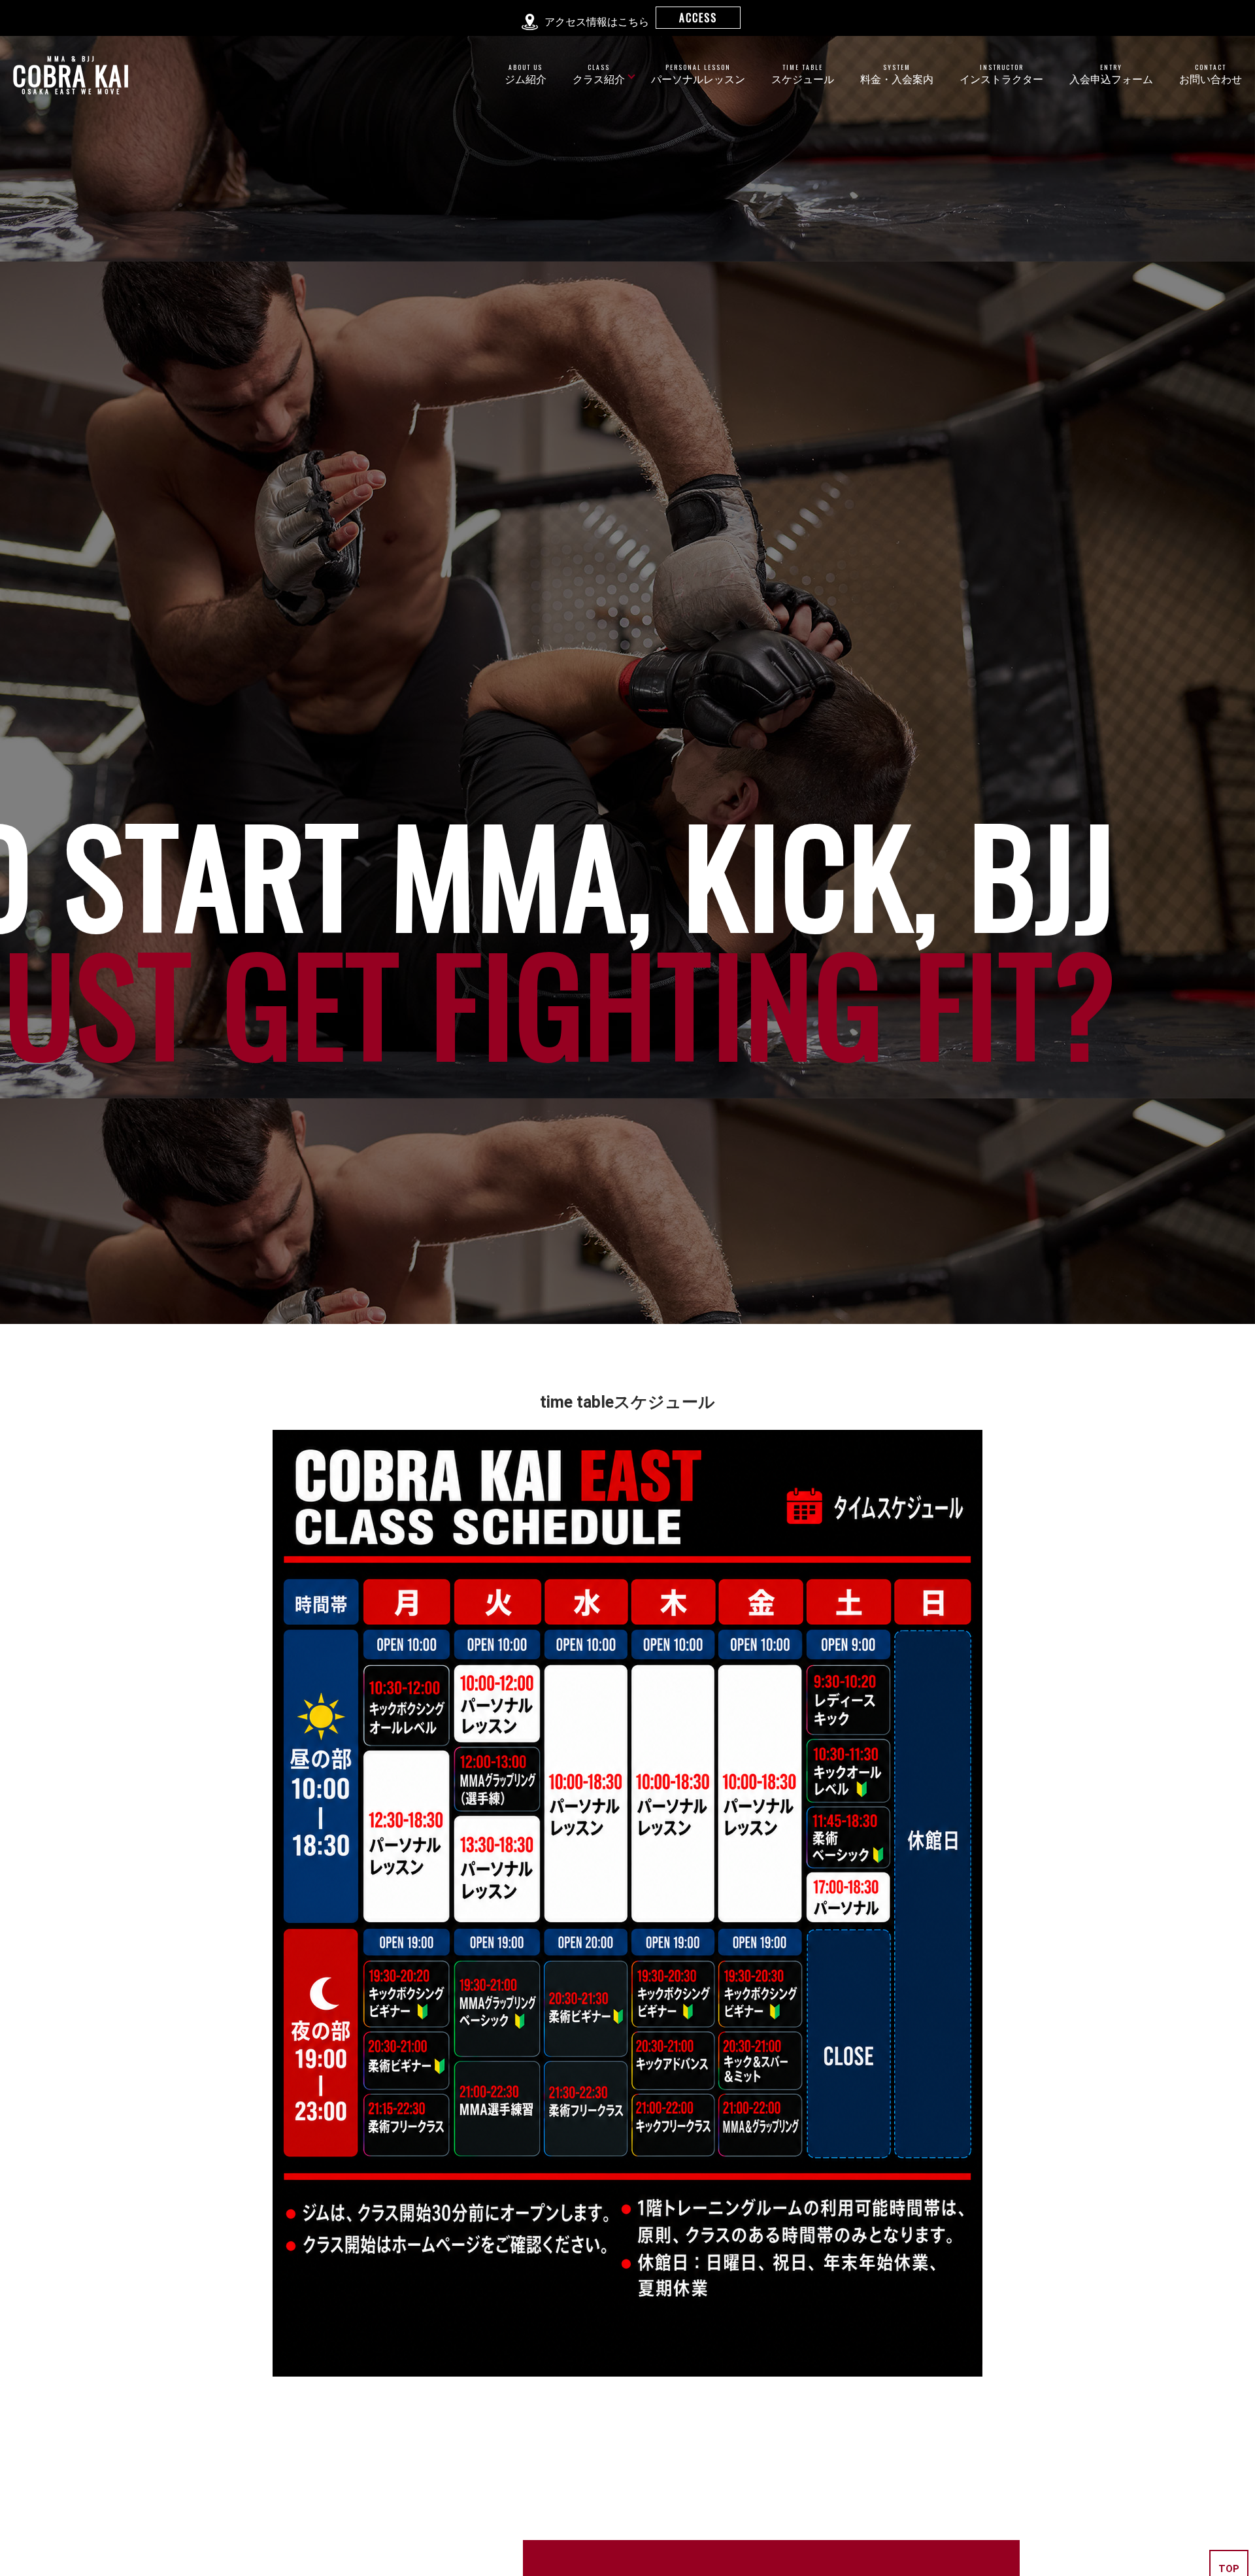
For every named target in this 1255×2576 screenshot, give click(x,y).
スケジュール (803, 74)
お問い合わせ (1211, 74)
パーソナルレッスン (698, 74)
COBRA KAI (72, 75)
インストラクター (1001, 74)
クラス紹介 (599, 74)
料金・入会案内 (897, 74)
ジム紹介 (526, 74)
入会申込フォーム (1111, 74)
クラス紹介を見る (627, 2557)
